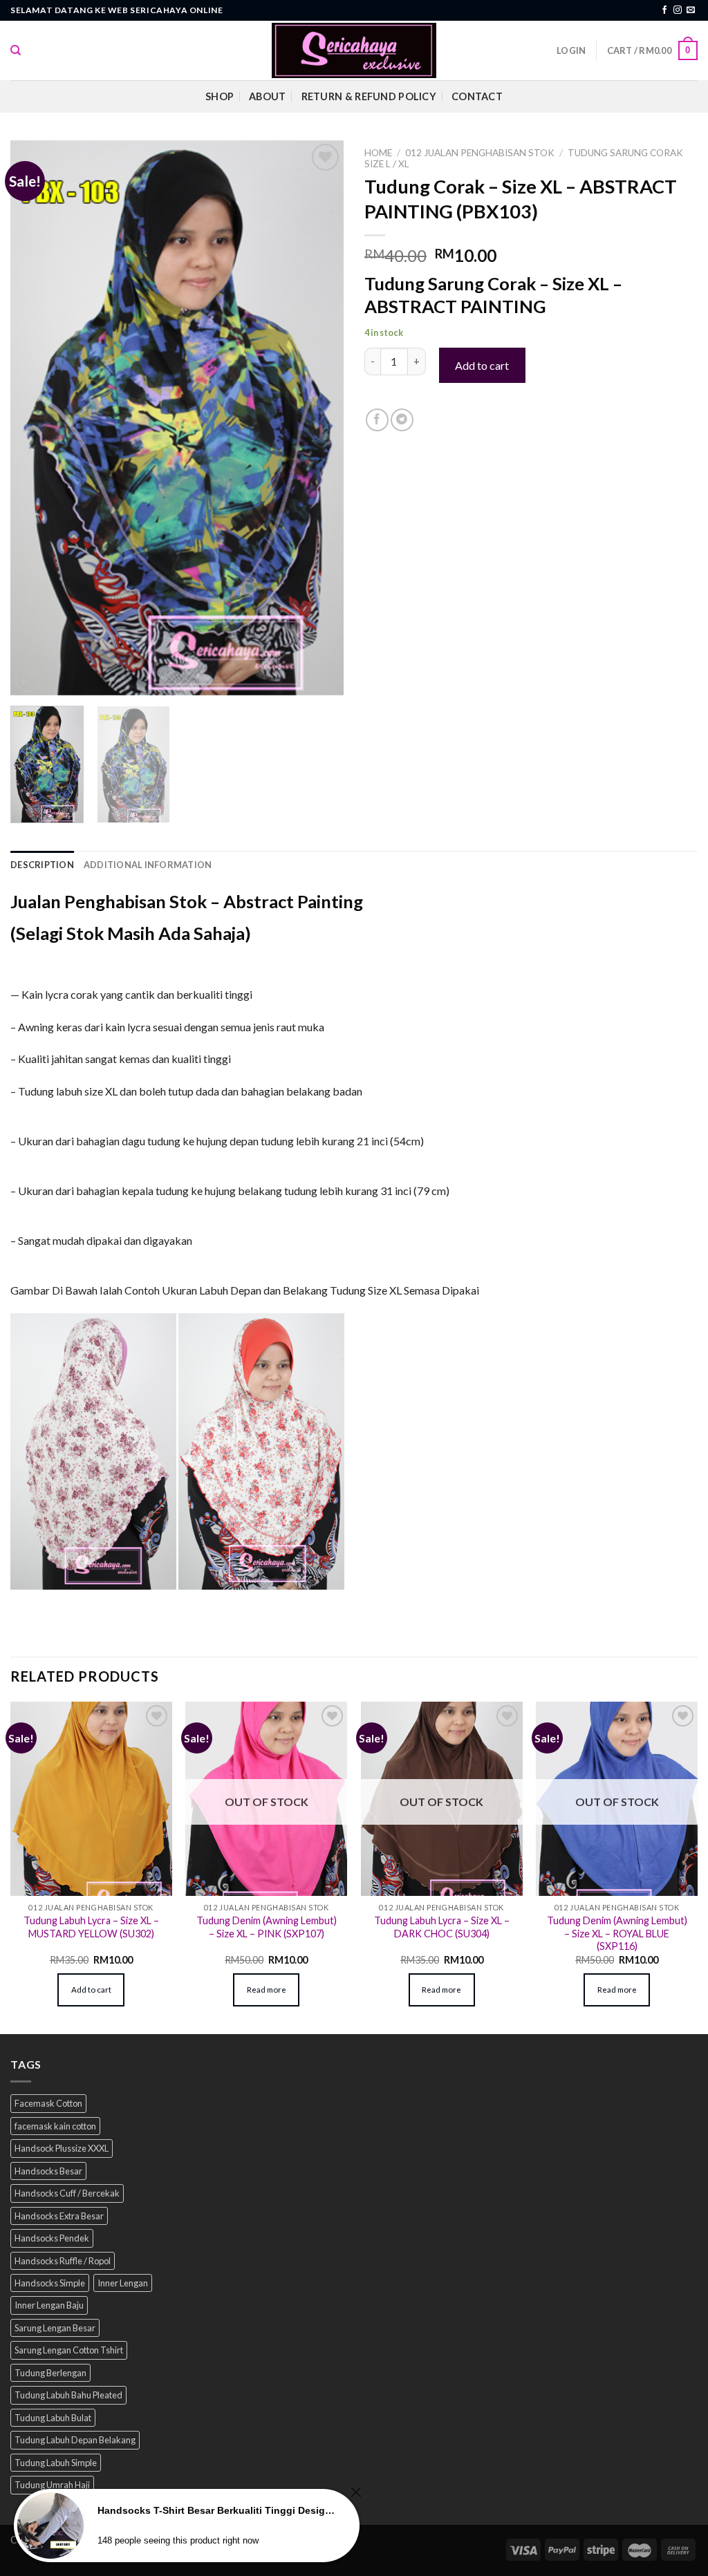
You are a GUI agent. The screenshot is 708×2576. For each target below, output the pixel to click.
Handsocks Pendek (52, 2238)
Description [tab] (42, 865)
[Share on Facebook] (377, 420)
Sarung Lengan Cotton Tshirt (69, 2350)
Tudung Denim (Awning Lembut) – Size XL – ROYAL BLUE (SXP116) (617, 1933)
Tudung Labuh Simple (56, 2463)
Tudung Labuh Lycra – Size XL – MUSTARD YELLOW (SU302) (91, 1927)
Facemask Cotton (48, 2103)
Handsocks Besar (48, 2171)
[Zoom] (29, 679)
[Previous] (35, 418)
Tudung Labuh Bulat (53, 2418)
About (267, 96)
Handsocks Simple (50, 2283)
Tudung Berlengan (50, 2373)
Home (378, 153)
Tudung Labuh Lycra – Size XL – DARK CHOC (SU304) (442, 1927)
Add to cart (482, 365)
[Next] (319, 418)
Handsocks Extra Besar (59, 2216)
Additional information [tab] (148, 865)
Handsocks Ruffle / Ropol (63, 2261)
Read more (267, 1990)
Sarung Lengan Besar (55, 2328)
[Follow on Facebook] (664, 10)
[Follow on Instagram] (678, 10)
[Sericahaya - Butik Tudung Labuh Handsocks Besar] (354, 50)
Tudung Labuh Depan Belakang (75, 2440)
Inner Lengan (123, 2283)
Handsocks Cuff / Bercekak (67, 2193)
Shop (220, 96)
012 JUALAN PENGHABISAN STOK (480, 153)
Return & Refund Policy (369, 96)
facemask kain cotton (55, 2126)
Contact (477, 96)
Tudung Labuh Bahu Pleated (68, 2395)
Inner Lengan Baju (49, 2305)
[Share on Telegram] (402, 420)
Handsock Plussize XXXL (62, 2148)
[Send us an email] (691, 10)
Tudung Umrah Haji (52, 2485)
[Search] (16, 50)
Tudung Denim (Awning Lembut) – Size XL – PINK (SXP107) (267, 1927)
